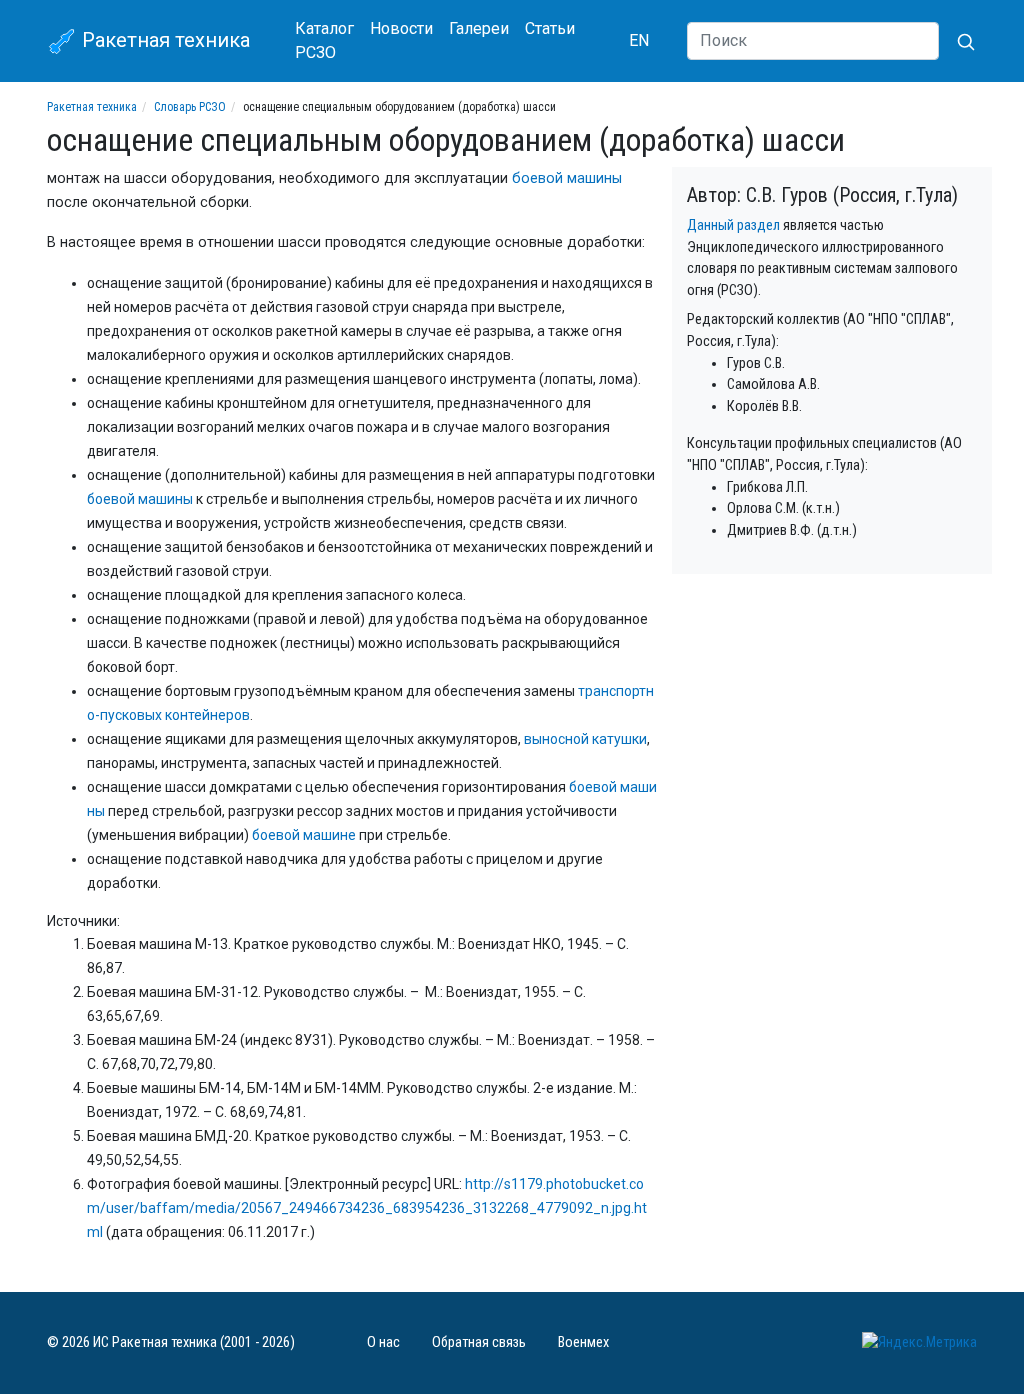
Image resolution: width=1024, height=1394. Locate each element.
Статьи (550, 28)
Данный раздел (733, 225)
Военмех (583, 1342)
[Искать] (958, 41)
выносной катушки (585, 739)
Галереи (479, 28)
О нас (383, 1342)
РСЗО (315, 52)
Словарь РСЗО (190, 107)
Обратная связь (479, 1342)
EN (639, 40)
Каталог (324, 28)
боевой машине (304, 835)
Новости (401, 28)
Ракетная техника (163, 40)
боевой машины (567, 178)
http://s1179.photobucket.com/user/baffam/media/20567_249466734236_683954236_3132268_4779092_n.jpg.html (367, 1208)
